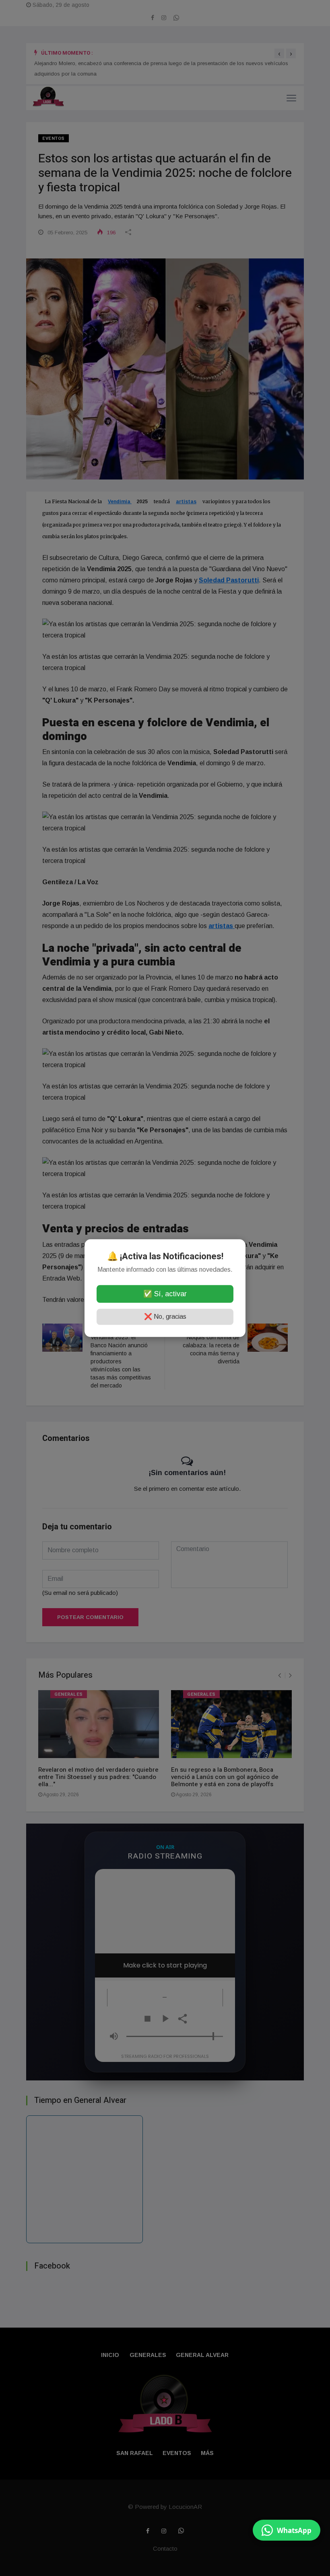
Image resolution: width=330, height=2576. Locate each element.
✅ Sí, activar (165, 1294)
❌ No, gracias (165, 1317)
